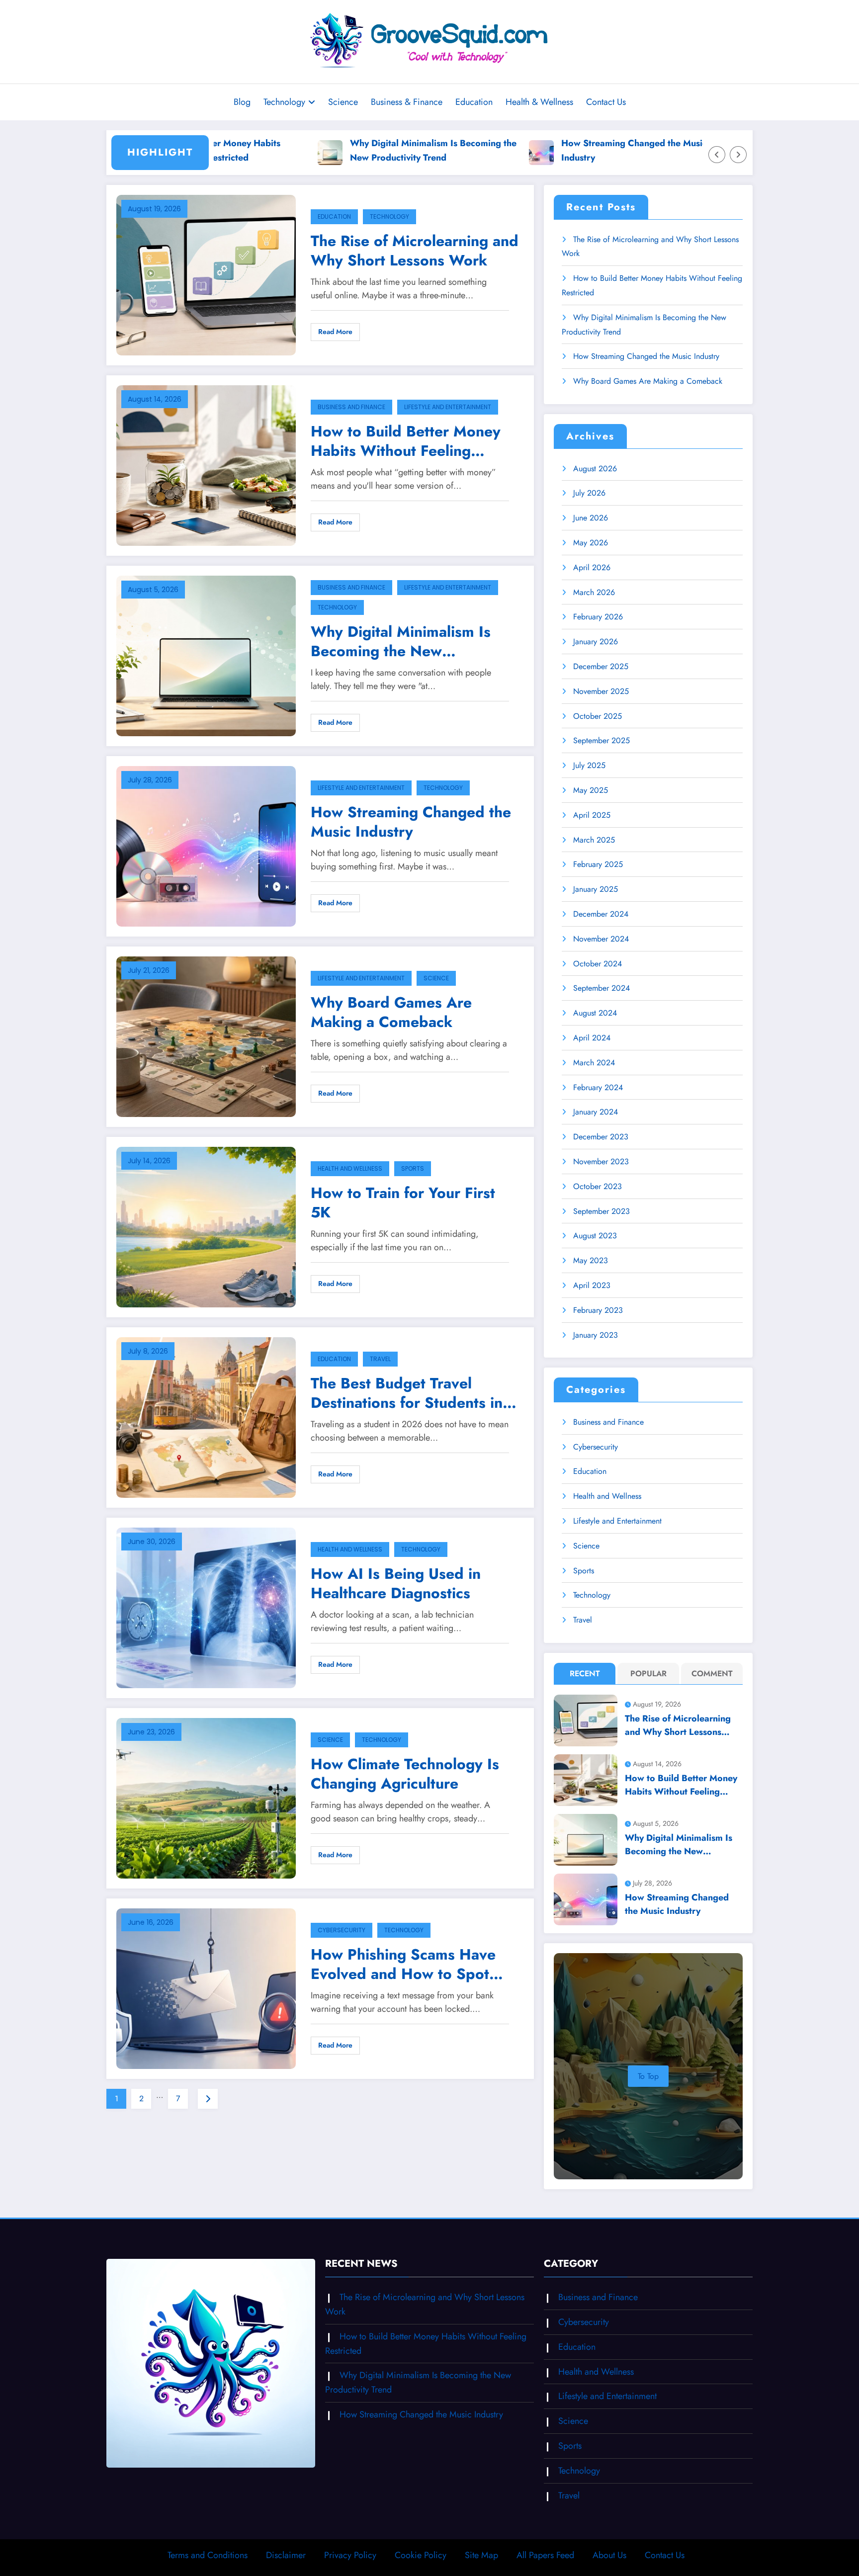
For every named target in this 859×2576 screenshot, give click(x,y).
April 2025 (592, 815)
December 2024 (601, 914)
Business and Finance (351, 407)
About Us (609, 2555)
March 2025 (594, 840)
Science (343, 102)
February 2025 (598, 864)
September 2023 (601, 1211)
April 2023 (592, 1285)
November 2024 (601, 939)
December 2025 (601, 666)
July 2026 (589, 493)
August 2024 (595, 1013)
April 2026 (592, 567)
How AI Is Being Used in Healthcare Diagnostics (396, 1583)
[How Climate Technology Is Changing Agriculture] (206, 1797)
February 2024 (598, 1087)
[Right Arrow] (738, 155)
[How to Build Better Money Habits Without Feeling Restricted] (206, 465)
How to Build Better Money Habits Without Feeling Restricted (406, 441)
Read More (335, 332)
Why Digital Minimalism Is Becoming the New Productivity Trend (348, 150)
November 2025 (601, 691)
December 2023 (601, 1137)
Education (474, 102)
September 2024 (601, 988)
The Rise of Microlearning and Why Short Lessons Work (415, 251)
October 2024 (598, 964)
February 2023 (598, 1310)
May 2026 (591, 543)
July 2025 (589, 765)
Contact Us (606, 102)
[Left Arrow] (717, 155)
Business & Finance (407, 102)
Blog (242, 102)
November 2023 (601, 1161)
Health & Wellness (539, 102)
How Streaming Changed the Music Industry (549, 150)
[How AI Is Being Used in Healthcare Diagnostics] (206, 1607)
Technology (284, 102)
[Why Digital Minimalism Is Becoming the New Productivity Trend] (206, 655)
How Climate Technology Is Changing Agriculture (405, 1774)
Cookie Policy (421, 2555)
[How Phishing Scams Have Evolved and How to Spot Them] (206, 1988)
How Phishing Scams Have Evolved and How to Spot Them (403, 1964)
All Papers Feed (545, 2555)
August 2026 (595, 469)
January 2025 (596, 889)
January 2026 (596, 642)
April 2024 (592, 1038)
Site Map (481, 2555)
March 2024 (594, 1063)
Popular (648, 1674)
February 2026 (598, 617)
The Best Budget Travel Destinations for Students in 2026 (407, 1393)
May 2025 (591, 790)
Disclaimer (286, 2555)
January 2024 (596, 1112)
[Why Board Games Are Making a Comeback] (206, 1036)
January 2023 (596, 1335)
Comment (712, 1674)
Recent (585, 1674)
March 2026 (594, 592)
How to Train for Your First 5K (403, 1202)
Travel (380, 1359)
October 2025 (598, 716)
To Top (648, 2076)
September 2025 (601, 740)
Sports (413, 1168)
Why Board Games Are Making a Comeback (391, 1012)
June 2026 (591, 518)
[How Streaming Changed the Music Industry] (206, 845)
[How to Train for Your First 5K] (206, 1226)
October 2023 (598, 1186)
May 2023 (591, 1260)
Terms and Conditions (208, 2555)
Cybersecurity (342, 1930)
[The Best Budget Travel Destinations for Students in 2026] (206, 1417)
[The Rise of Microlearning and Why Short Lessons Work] (206, 274)
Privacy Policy (350, 2555)
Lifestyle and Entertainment (448, 407)
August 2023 (595, 1236)
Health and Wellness (350, 1168)
